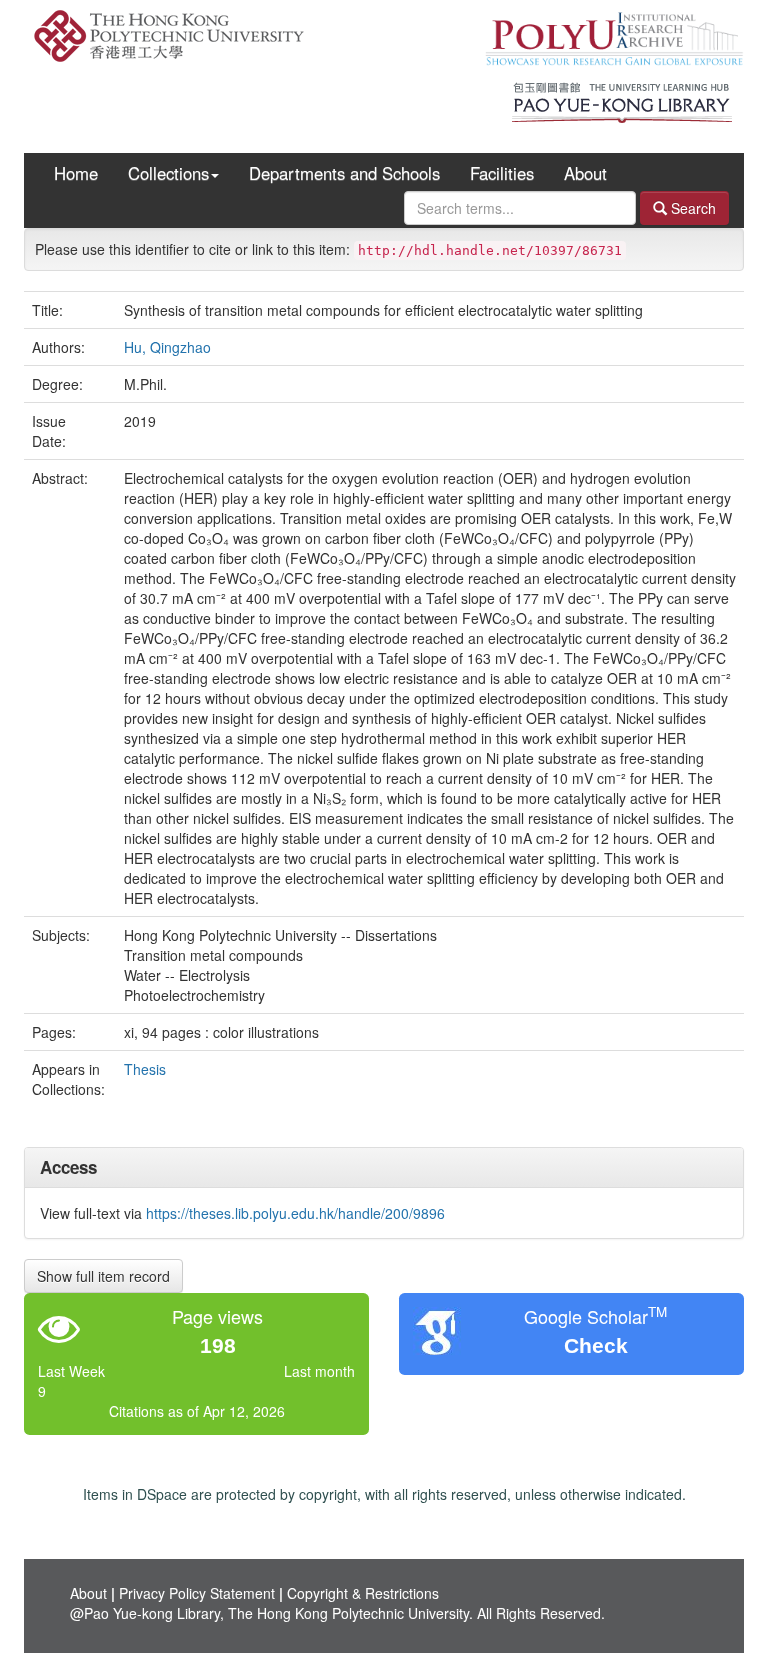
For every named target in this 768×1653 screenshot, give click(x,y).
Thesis (145, 1069)
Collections (168, 173)
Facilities (502, 173)
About (585, 173)
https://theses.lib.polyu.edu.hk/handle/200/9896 (295, 1213)
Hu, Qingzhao (167, 347)
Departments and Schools (344, 173)
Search (691, 208)
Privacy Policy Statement (197, 1593)
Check (596, 1345)
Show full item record (103, 1276)
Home (76, 173)
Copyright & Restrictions (363, 1593)
